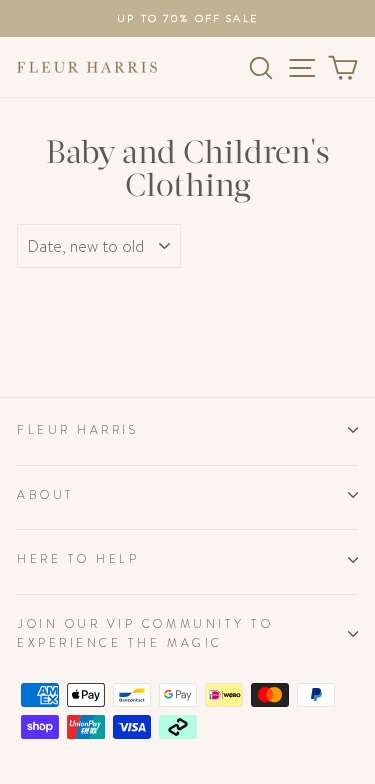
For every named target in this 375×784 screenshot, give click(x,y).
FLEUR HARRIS (77, 430)
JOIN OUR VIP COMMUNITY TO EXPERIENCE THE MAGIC (145, 633)
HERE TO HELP (78, 559)
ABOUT (46, 495)
